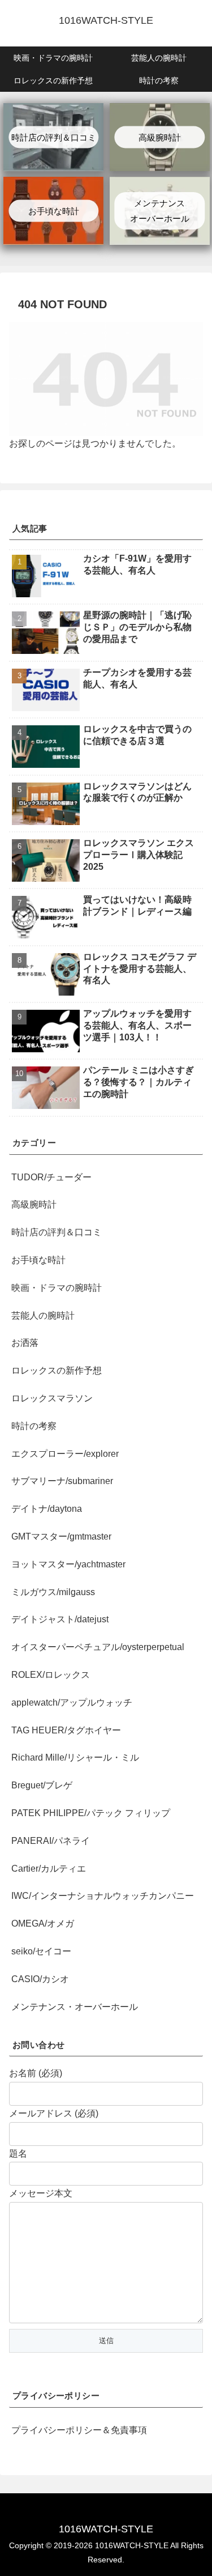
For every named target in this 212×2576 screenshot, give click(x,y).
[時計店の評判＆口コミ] (53, 111)
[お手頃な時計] (53, 184)
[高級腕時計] (160, 111)
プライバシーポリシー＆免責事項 (79, 2430)
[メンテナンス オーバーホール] (160, 184)
